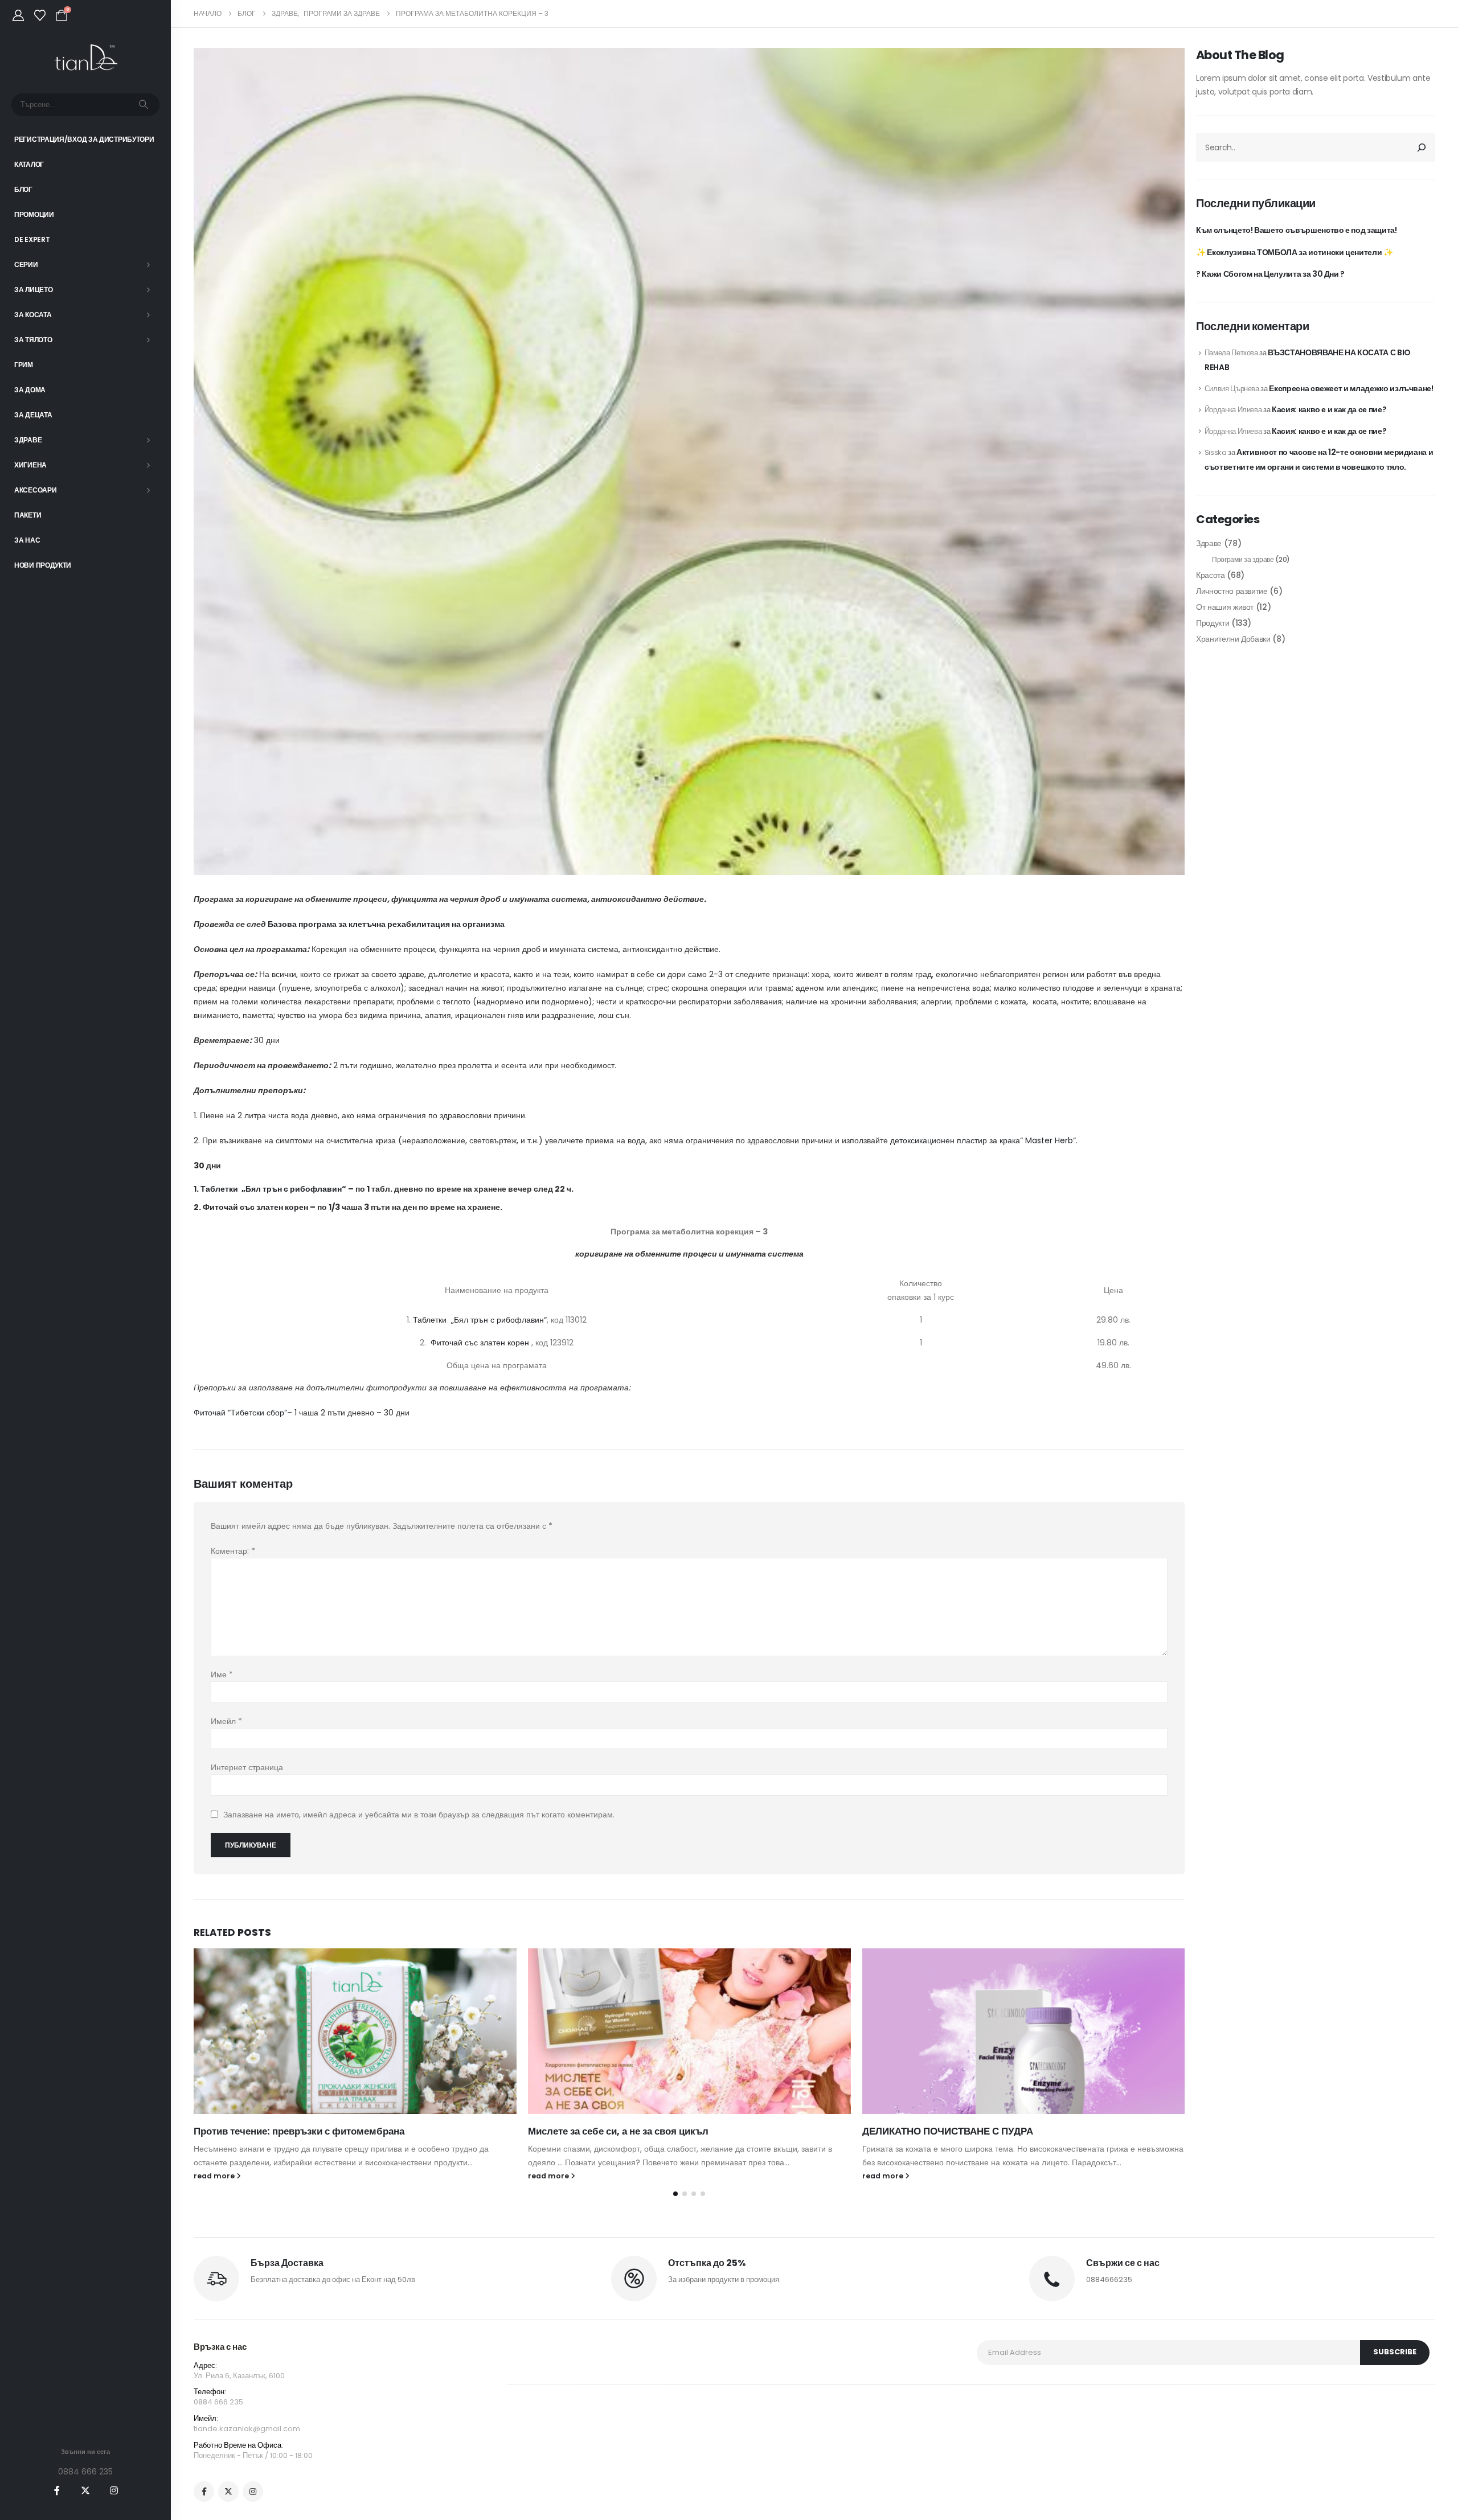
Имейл (226, 1721)
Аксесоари (35, 490)
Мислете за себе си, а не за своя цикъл (618, 2131)
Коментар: (233, 1551)
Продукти (1213, 623)
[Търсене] (144, 105)
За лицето (33, 290)
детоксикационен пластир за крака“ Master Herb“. (984, 1140)
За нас (27, 540)
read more (215, 2176)
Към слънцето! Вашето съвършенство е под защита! (1297, 230)
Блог (23, 189)
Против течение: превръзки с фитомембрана (299, 2131)
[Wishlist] (40, 15)
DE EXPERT (32, 239)
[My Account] (18, 15)
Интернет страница (247, 1767)
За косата (33, 315)
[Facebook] (57, 2490)
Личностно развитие (1232, 591)
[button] (675, 2194)
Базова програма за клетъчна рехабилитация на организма (386, 924)
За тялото (33, 340)
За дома (30, 390)
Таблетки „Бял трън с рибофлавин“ (273, 1189)
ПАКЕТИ (28, 515)
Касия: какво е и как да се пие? (1329, 409)
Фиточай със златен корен (255, 1207)
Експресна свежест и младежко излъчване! (1351, 388)
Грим (24, 365)
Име (222, 1674)
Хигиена (30, 465)
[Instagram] (114, 2490)
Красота (1211, 575)
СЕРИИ (26, 264)
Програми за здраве (1243, 559)
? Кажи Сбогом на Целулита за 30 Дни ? (1270, 274)
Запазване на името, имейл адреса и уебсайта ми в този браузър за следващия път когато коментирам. (419, 1815)
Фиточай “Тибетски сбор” (240, 1413)
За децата (33, 415)
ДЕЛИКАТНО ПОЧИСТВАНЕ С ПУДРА (948, 2131)
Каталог (29, 164)
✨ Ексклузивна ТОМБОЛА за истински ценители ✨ (1295, 252)
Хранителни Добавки (1233, 639)
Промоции (34, 214)
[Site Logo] (86, 58)
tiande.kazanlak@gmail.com (247, 2429)
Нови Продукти (43, 565)
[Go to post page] (355, 2031)
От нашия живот (1225, 607)
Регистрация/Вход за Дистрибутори (84, 139)
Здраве (28, 440)
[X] (85, 2490)
